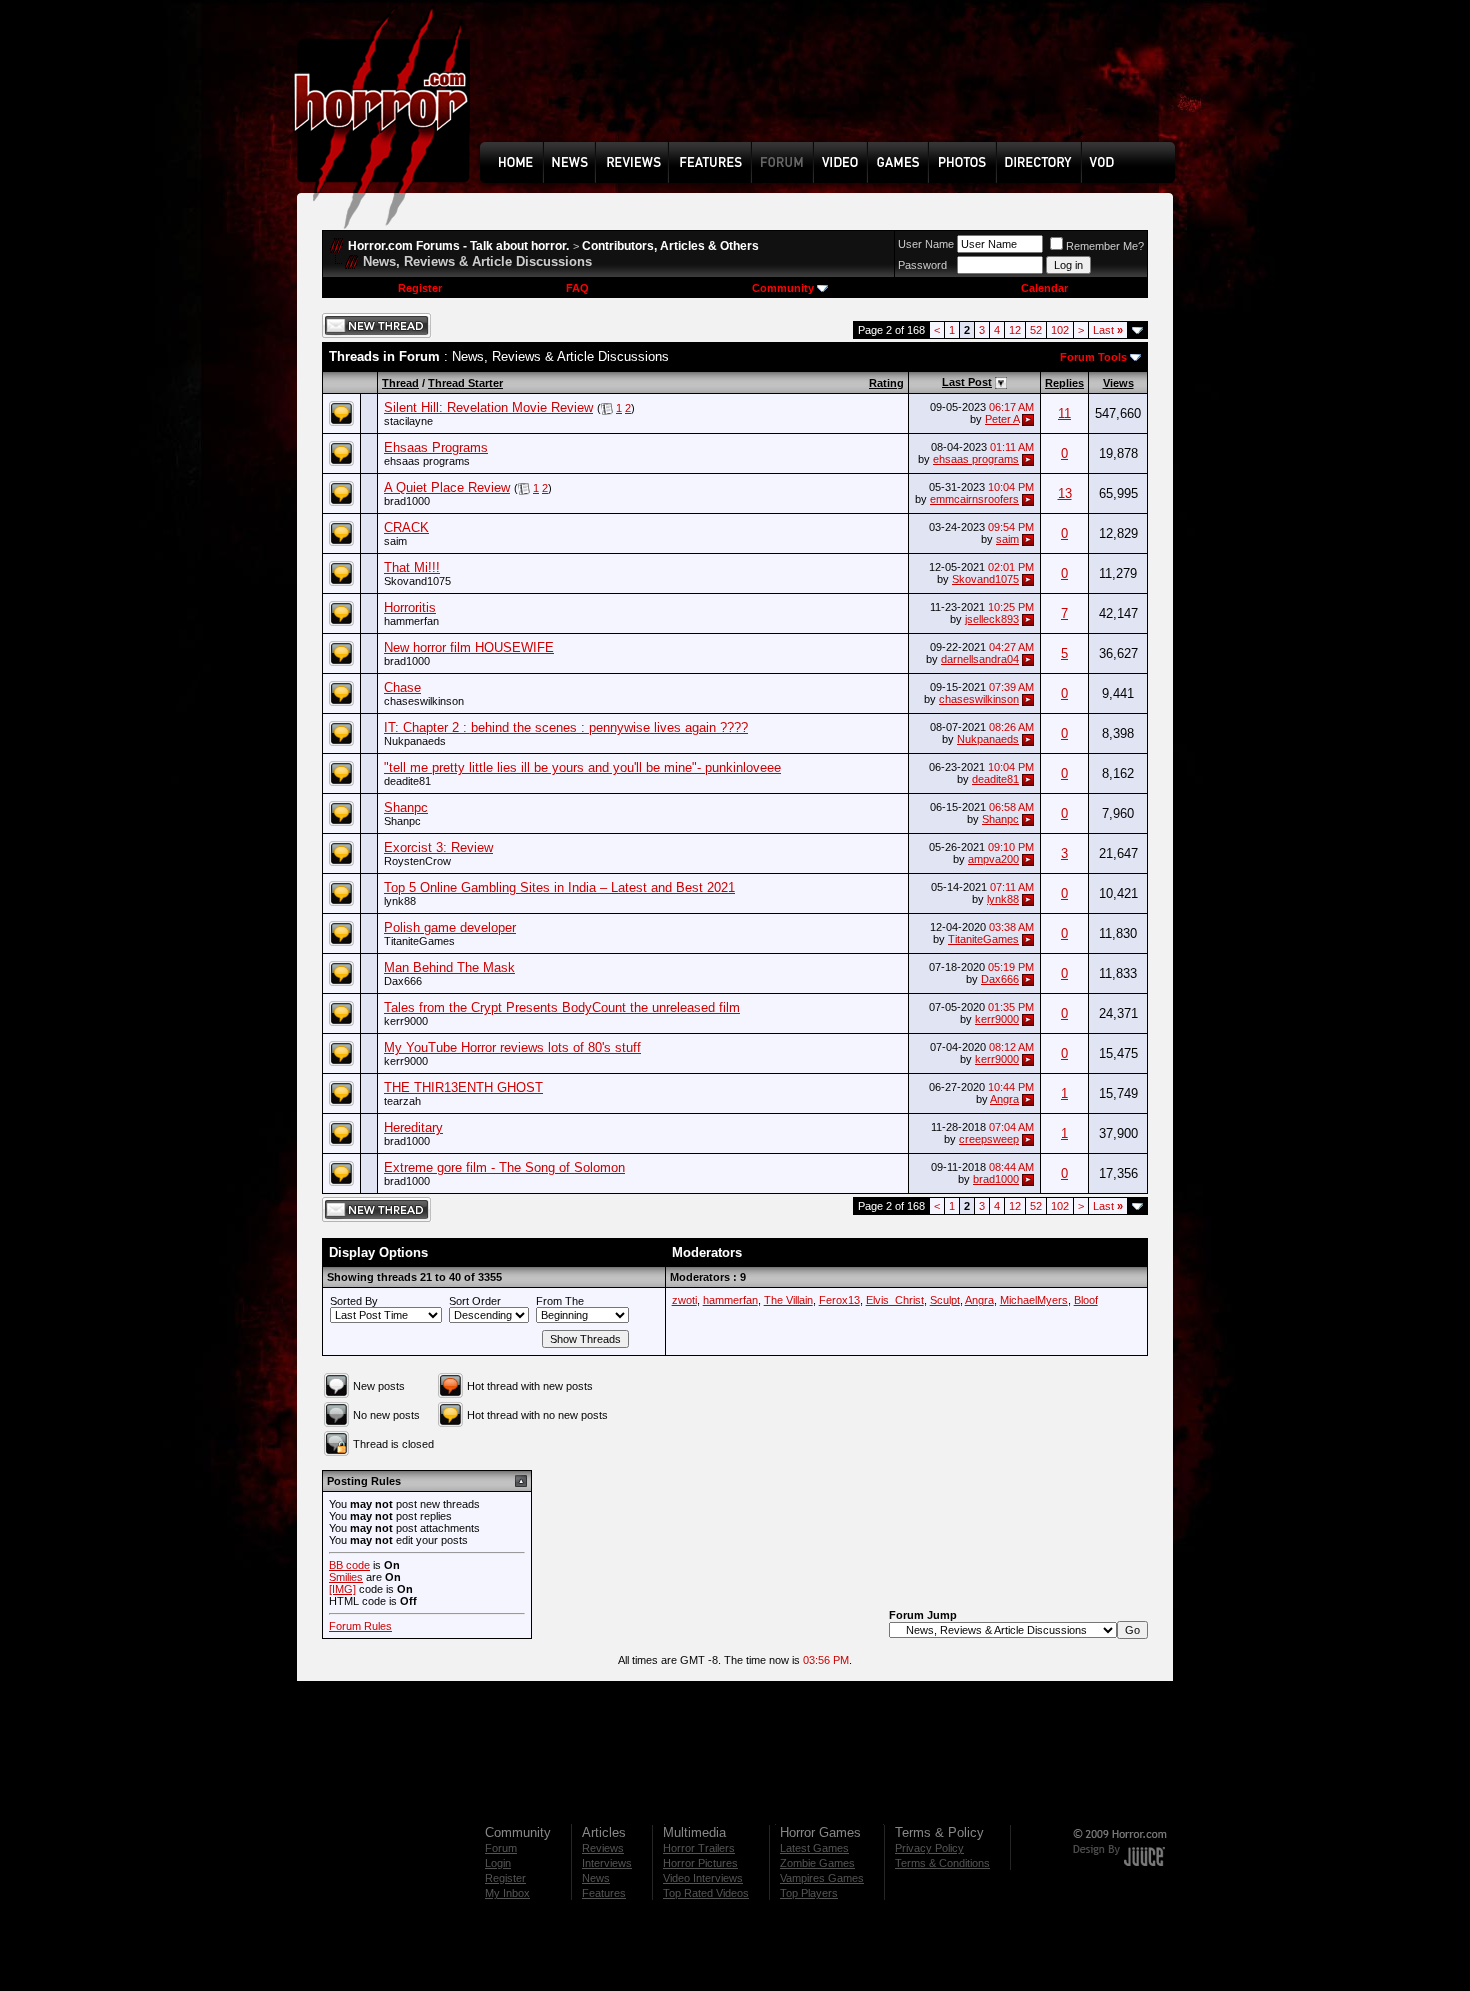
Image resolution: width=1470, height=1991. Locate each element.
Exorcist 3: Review (438, 847)
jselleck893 (992, 619)
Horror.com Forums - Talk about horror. (458, 246)
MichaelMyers (1034, 1300)
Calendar (1044, 288)
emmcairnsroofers (974, 499)
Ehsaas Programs (436, 447)
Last (1108, 330)
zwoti (684, 1300)
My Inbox (507, 1893)
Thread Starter (465, 383)
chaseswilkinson (424, 701)
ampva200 (993, 859)
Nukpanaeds (415, 741)
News (596, 1878)
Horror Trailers (699, 1848)
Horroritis (410, 607)
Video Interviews (703, 1878)
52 (1036, 330)
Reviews (603, 1848)
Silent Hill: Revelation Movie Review (488, 407)
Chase (402, 687)
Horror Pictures (700, 1863)
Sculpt (945, 1300)
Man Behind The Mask (449, 967)
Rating (886, 383)
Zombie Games (817, 1863)
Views (1118, 383)
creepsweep (989, 1139)
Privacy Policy (929, 1848)
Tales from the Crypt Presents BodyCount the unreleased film (562, 1007)
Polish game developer (450, 927)
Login (498, 1863)
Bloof (1086, 1300)
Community (783, 288)
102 (1060, 330)
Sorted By (354, 1301)
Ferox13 (839, 1300)
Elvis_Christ (895, 1300)
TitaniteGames (419, 941)
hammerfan (411, 621)
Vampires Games (822, 1878)
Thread (400, 383)
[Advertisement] (834, 86)
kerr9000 (406, 1021)
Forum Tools (1093, 357)
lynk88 (400, 901)
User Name (926, 244)
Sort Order (475, 1301)
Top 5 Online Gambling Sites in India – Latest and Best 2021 (559, 887)
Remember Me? (1105, 246)
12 (1015, 330)
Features (604, 1893)
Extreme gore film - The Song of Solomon (504, 1167)
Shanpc (406, 807)
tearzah (402, 1101)
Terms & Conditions (942, 1863)
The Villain (788, 1300)
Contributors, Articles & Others (670, 246)
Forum (501, 1848)
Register (420, 288)
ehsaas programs (427, 461)
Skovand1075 (417, 581)
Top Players (809, 1893)
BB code (349, 1565)
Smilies (346, 1577)
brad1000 (407, 501)
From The (560, 1301)
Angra (1004, 1099)
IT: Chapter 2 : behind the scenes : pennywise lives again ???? (566, 727)
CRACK (406, 527)
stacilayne (408, 421)
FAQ (577, 288)
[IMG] (342, 1589)
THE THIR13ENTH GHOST (463, 1087)
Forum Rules (360, 1626)
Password (922, 265)
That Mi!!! (412, 567)
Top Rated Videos (706, 1893)
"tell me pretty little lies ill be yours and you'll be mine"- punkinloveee (582, 767)
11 (1064, 413)
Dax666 (403, 981)
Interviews (607, 1863)
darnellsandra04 (980, 659)
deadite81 (407, 781)
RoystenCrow (417, 861)
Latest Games (814, 1848)
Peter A (1002, 419)
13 (1065, 493)
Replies (1064, 383)
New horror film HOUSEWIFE (469, 647)
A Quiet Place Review (447, 487)
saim (395, 541)
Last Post (967, 382)
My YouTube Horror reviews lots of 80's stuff (512, 1047)
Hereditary (413, 1127)
